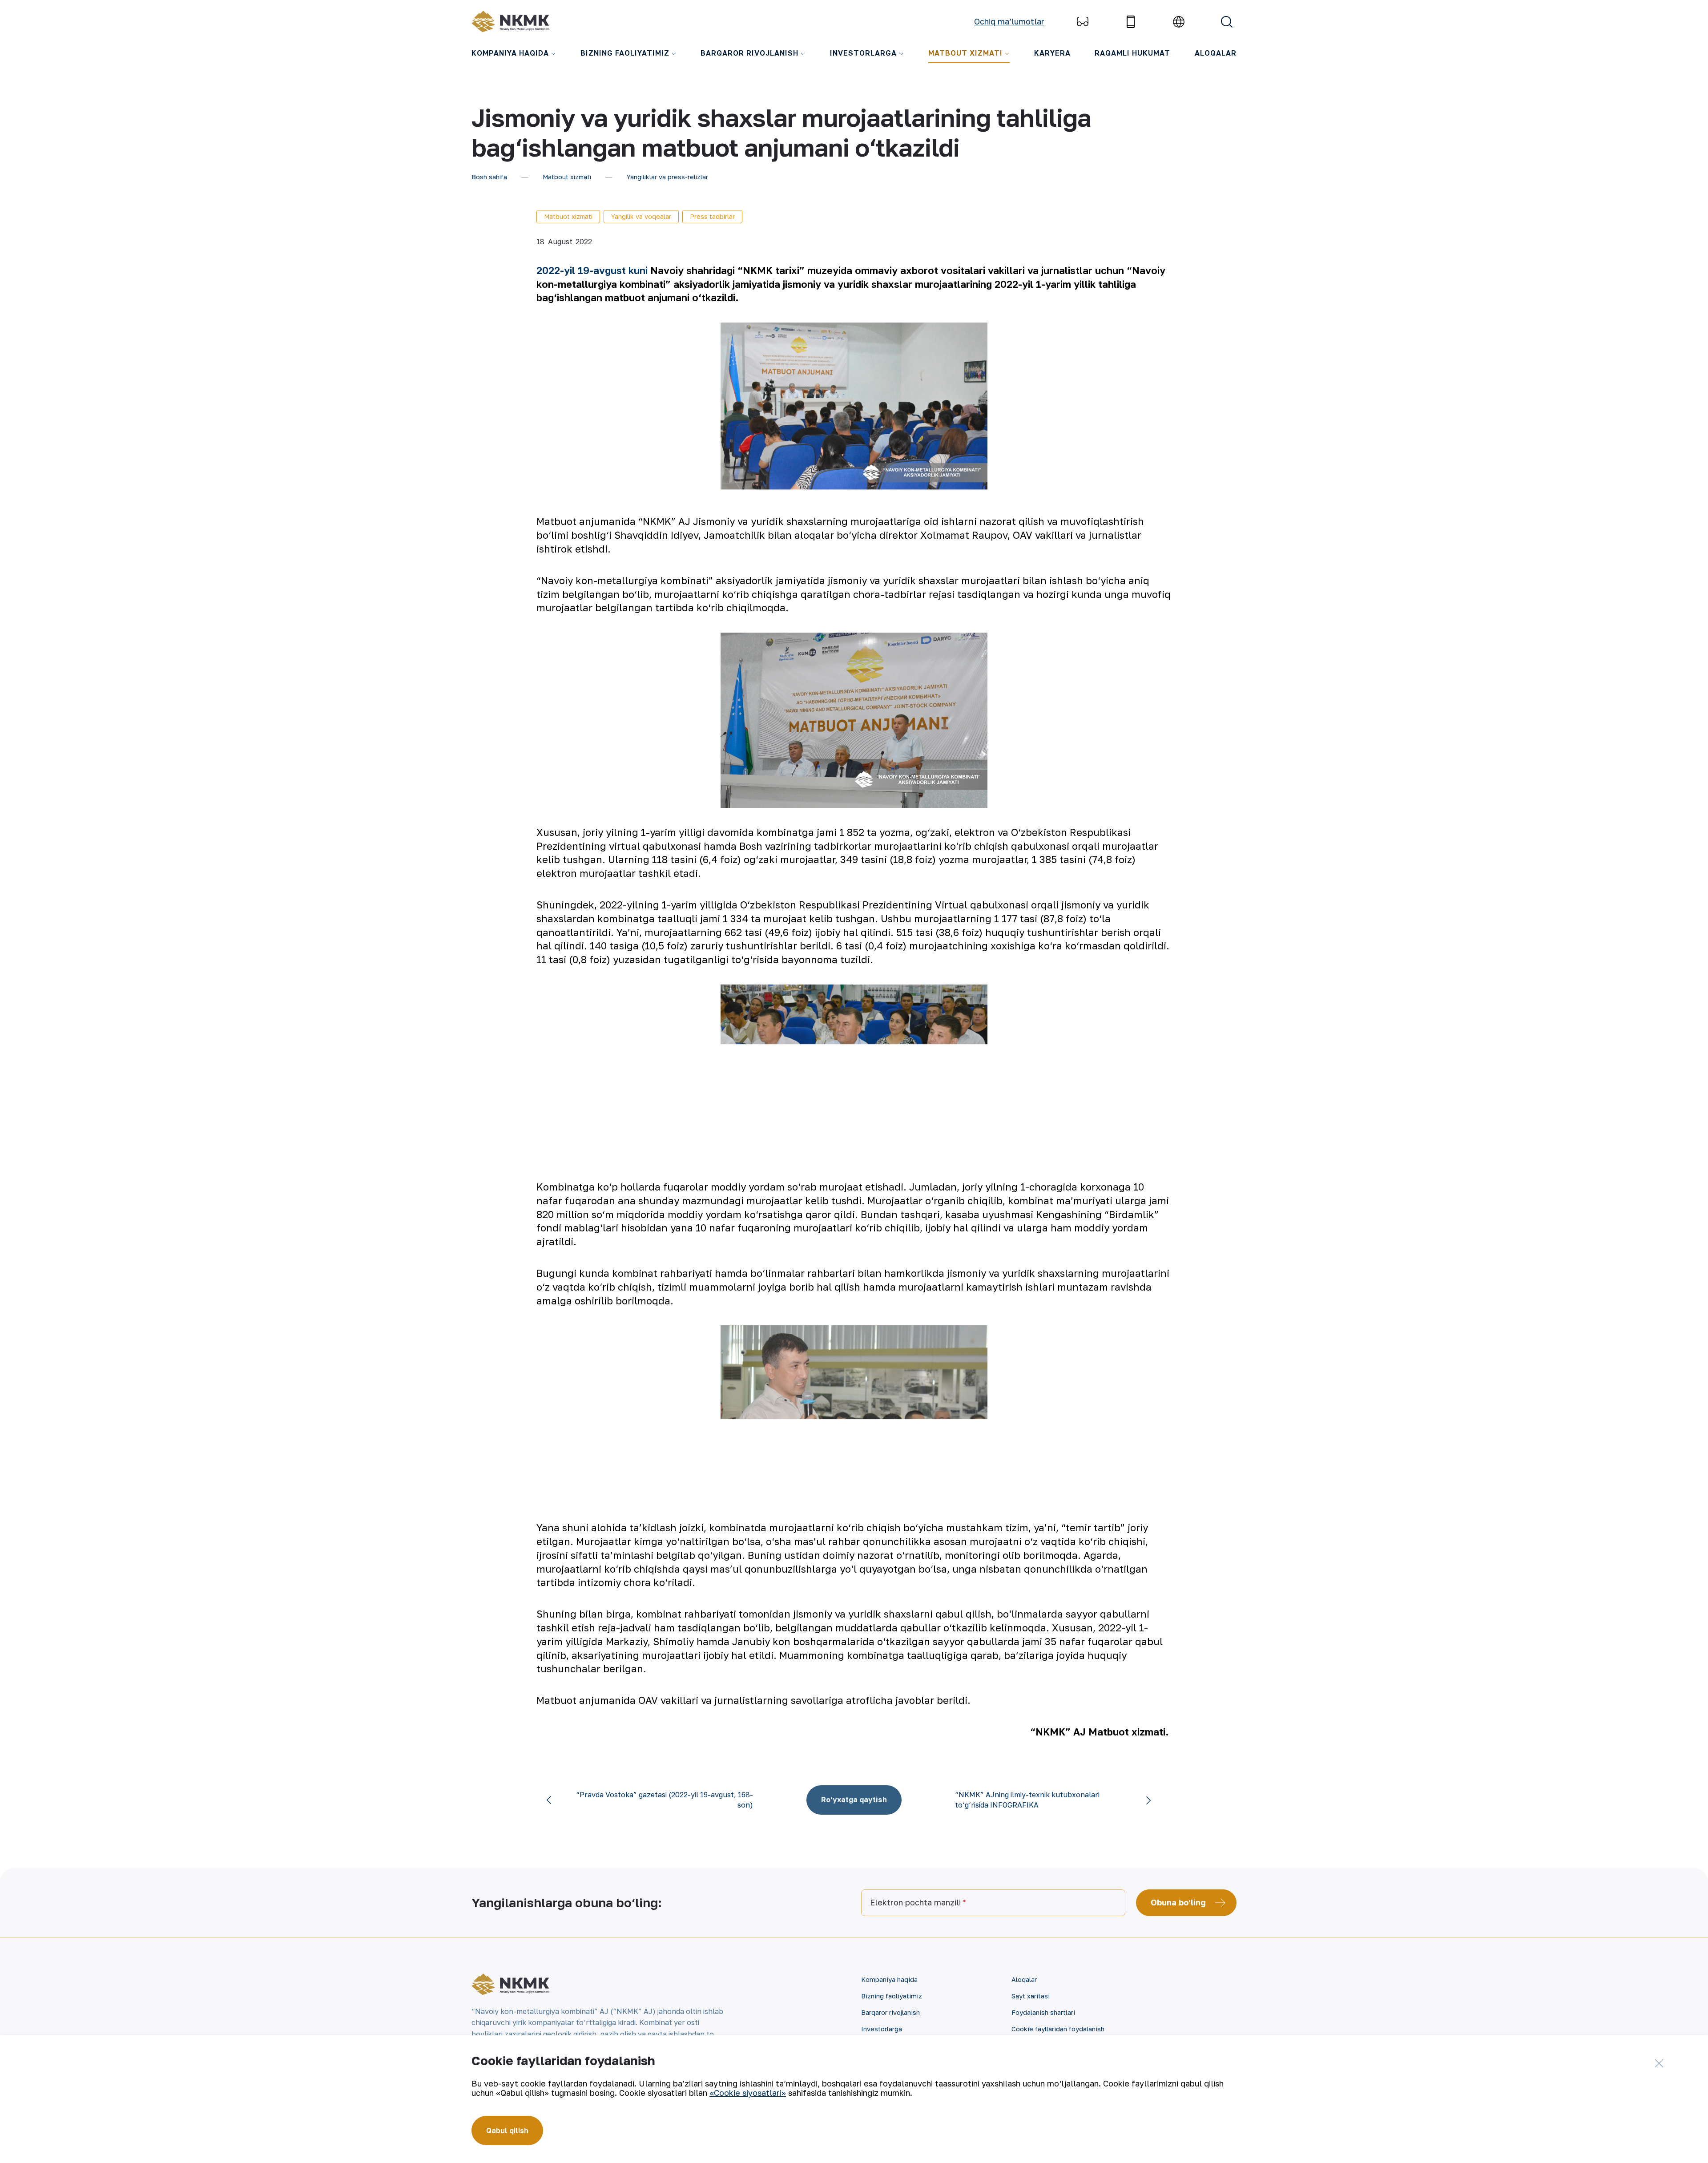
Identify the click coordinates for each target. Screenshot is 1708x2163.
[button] (1664, 2152)
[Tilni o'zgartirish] (1179, 22)
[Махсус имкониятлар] (1083, 22)
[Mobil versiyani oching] (1131, 22)
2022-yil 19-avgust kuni (593, 270)
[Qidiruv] (1227, 22)
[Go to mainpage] (510, 22)
